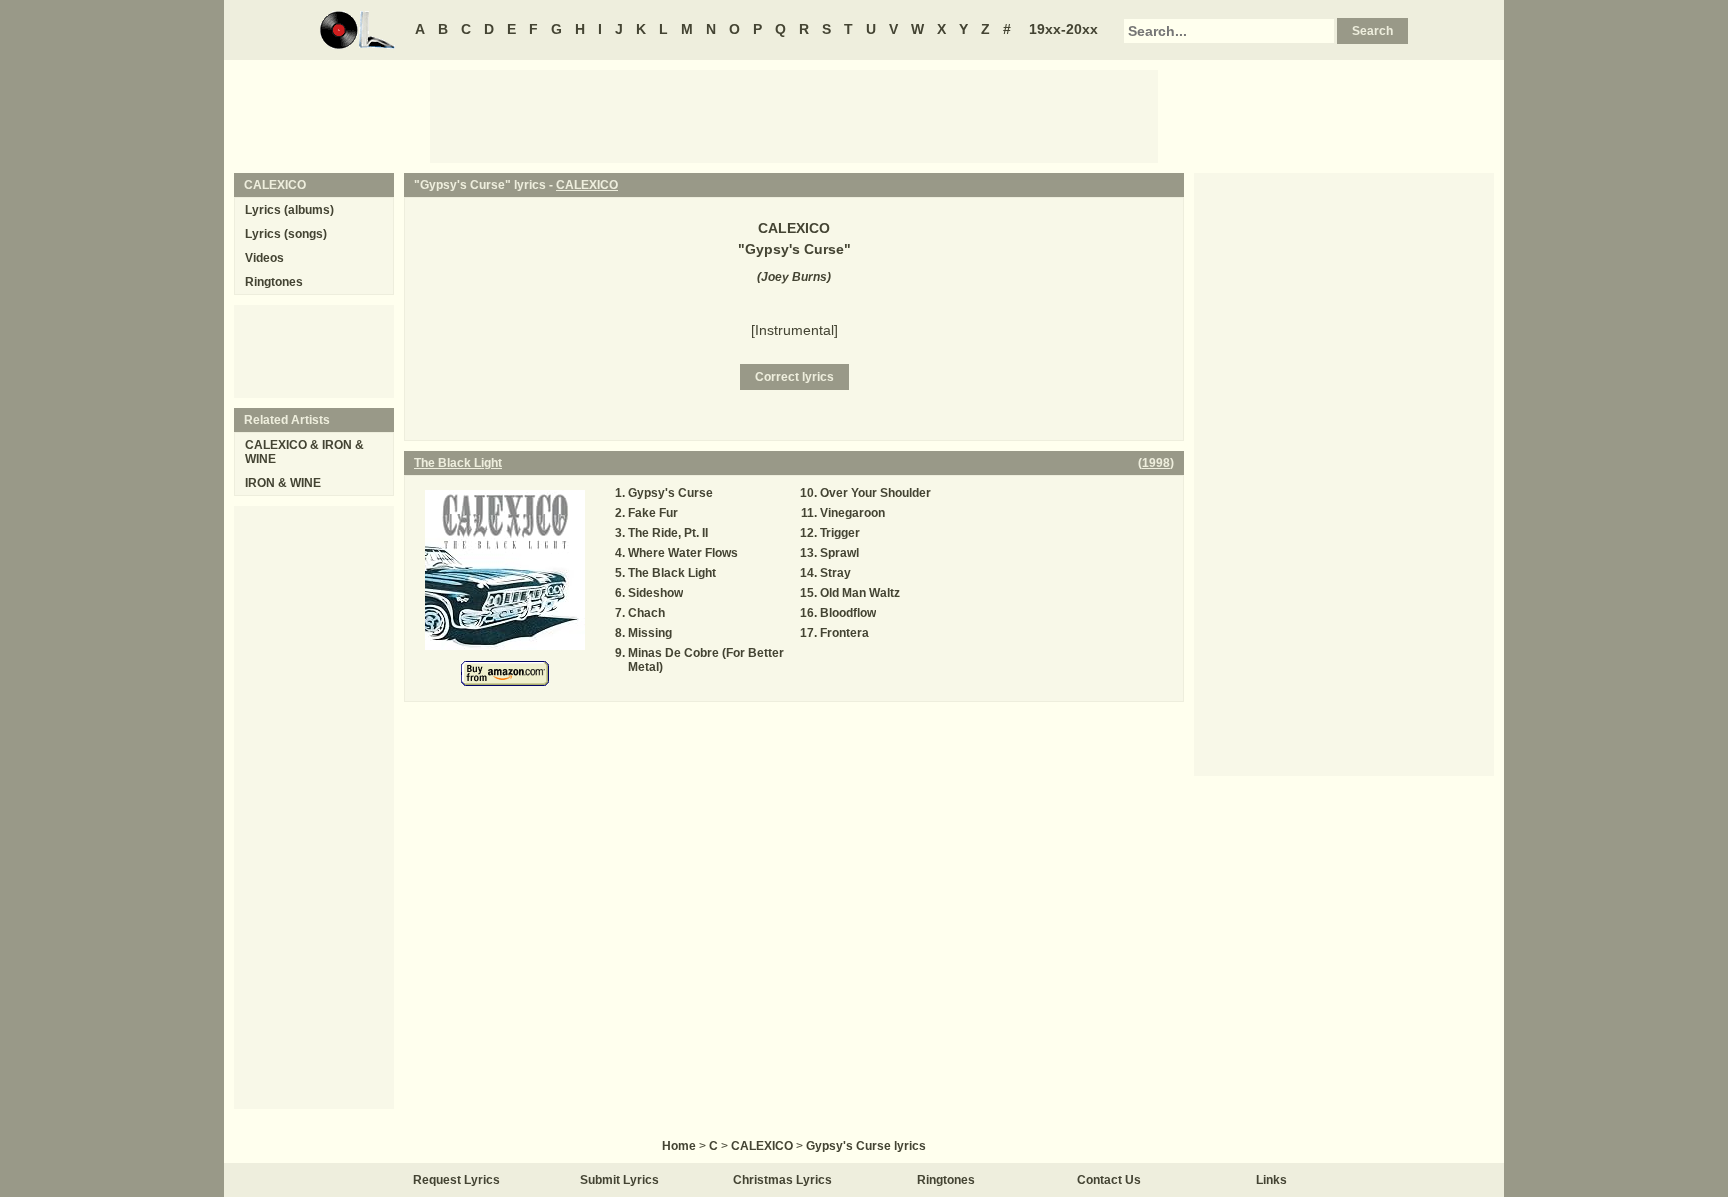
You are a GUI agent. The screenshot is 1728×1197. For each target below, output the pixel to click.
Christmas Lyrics (782, 1180)
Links (1271, 1180)
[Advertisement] (794, 115)
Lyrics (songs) (286, 234)
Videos (264, 258)
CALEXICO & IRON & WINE (304, 452)
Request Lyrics (456, 1180)
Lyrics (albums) (289, 210)
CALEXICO (587, 185)
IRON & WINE (283, 483)
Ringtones (274, 282)
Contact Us (1109, 1180)
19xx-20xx (1063, 29)
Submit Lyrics (619, 1180)
